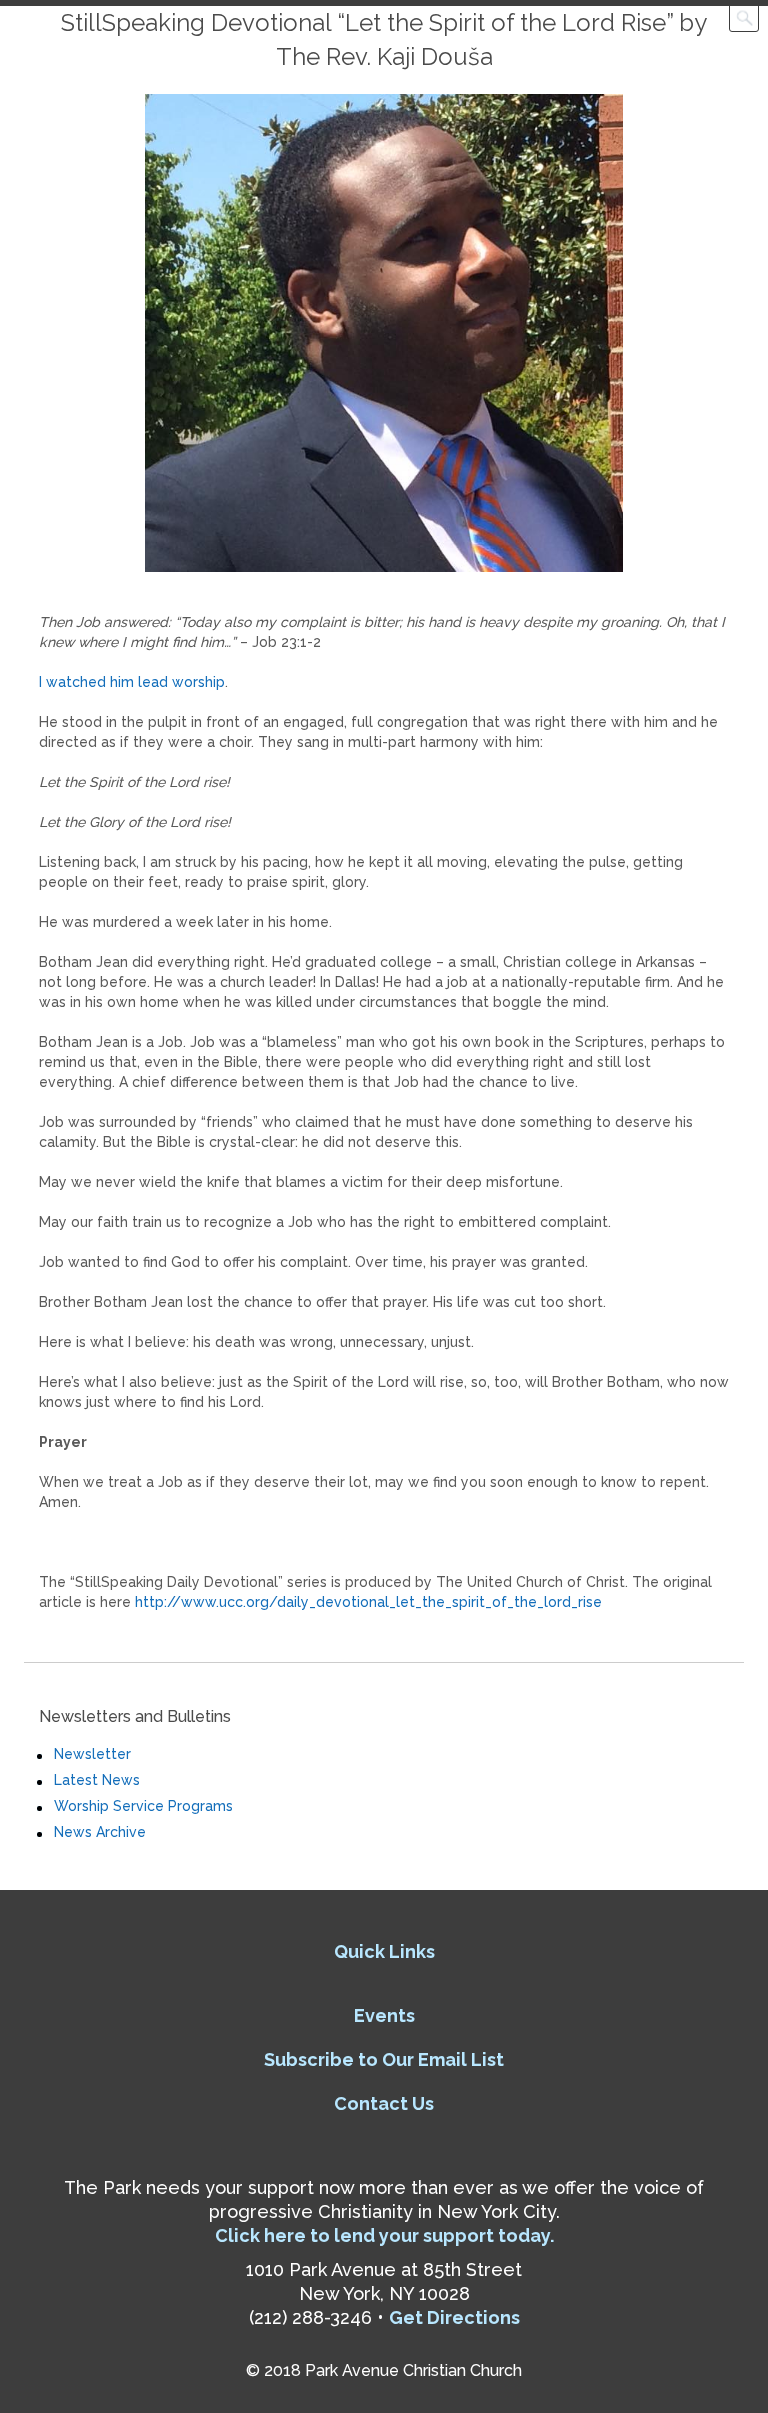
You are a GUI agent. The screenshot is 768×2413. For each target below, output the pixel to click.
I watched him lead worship (132, 682)
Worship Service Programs (143, 1806)
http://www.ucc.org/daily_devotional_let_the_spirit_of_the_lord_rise (368, 1602)
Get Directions (454, 2317)
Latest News (97, 1780)
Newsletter (92, 1754)
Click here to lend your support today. (384, 2235)
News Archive (100, 1832)
